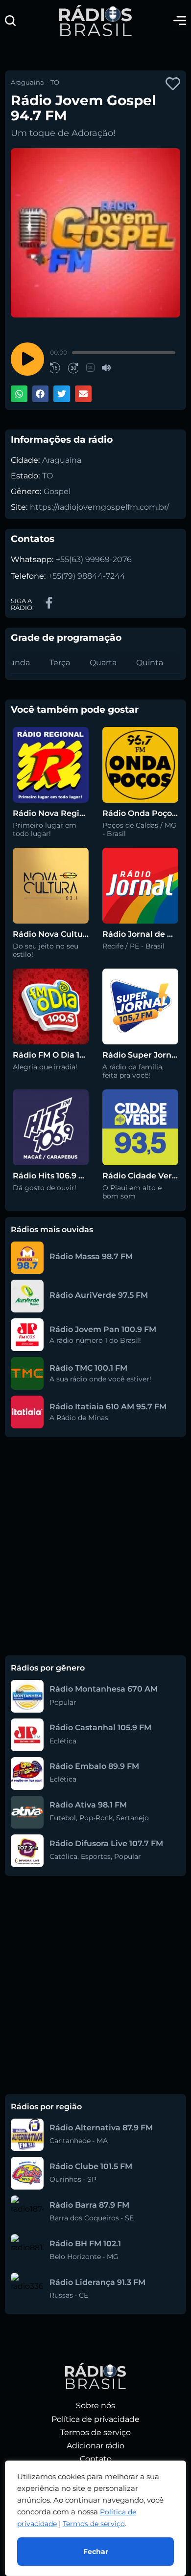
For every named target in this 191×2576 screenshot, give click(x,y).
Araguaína (62, 460)
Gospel (57, 491)
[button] (10, 21)
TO (48, 476)
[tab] (60, 663)
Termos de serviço (94, 2524)
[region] (96, 2518)
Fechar (96, 2552)
